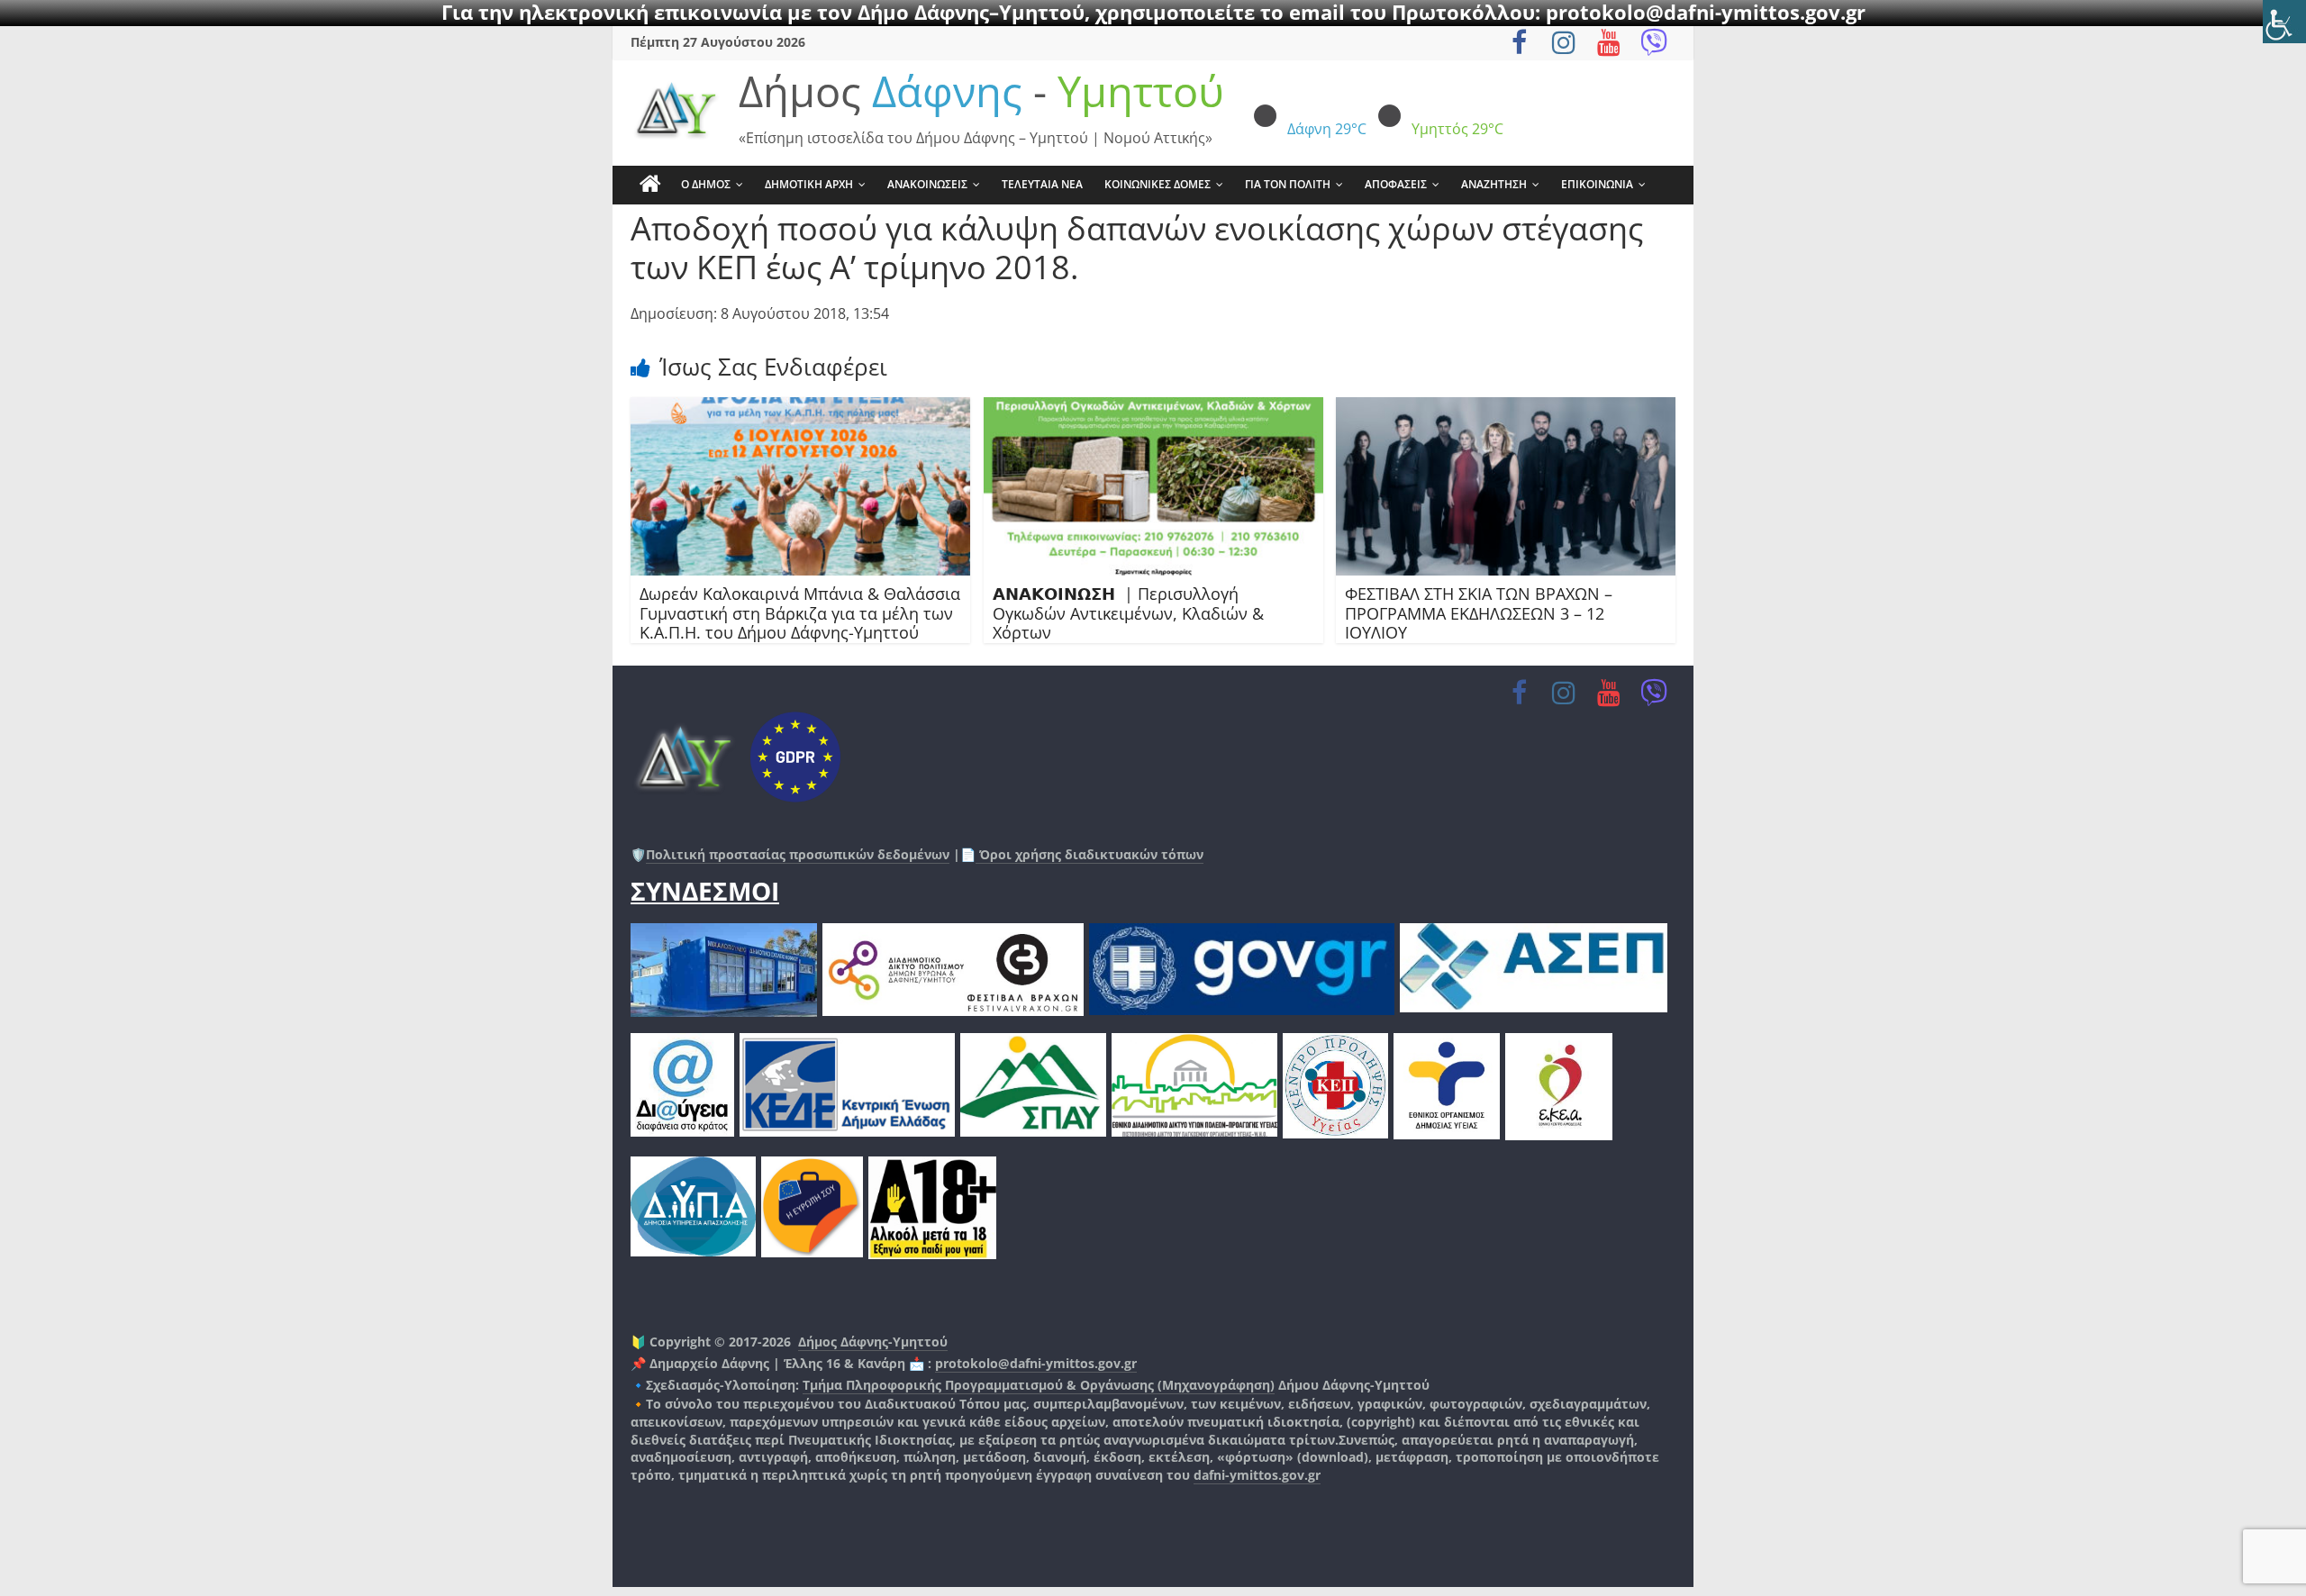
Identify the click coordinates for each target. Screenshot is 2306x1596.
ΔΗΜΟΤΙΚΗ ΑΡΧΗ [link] (809, 184)
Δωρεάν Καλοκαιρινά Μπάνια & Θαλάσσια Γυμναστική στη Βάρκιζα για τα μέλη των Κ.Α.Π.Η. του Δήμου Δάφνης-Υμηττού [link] (800, 613)
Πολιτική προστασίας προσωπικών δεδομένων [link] (798, 854)
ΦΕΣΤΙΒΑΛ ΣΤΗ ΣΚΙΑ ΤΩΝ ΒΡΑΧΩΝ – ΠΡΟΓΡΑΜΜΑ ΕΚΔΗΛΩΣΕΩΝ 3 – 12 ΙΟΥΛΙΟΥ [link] (1479, 613)
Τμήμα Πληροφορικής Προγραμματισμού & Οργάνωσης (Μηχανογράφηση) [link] (1039, 1385)
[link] (2284, 22)
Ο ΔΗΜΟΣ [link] (706, 184)
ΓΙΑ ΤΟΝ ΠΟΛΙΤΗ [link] (1288, 184)
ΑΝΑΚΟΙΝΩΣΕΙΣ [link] (927, 184)
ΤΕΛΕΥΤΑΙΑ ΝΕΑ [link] (1042, 184)
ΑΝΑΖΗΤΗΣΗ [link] (1494, 184)
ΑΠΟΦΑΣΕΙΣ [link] (1396, 184)
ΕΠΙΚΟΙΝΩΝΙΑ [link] (1597, 184)
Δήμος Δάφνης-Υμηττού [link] (873, 1342)
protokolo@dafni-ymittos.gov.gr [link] (1036, 1363)
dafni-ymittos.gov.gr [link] (1257, 1475)
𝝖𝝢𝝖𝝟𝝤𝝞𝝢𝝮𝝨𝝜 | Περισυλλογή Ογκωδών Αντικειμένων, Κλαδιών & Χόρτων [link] (1128, 613)
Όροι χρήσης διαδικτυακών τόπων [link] (1089, 854)
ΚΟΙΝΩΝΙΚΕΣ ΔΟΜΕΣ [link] (1158, 184)
